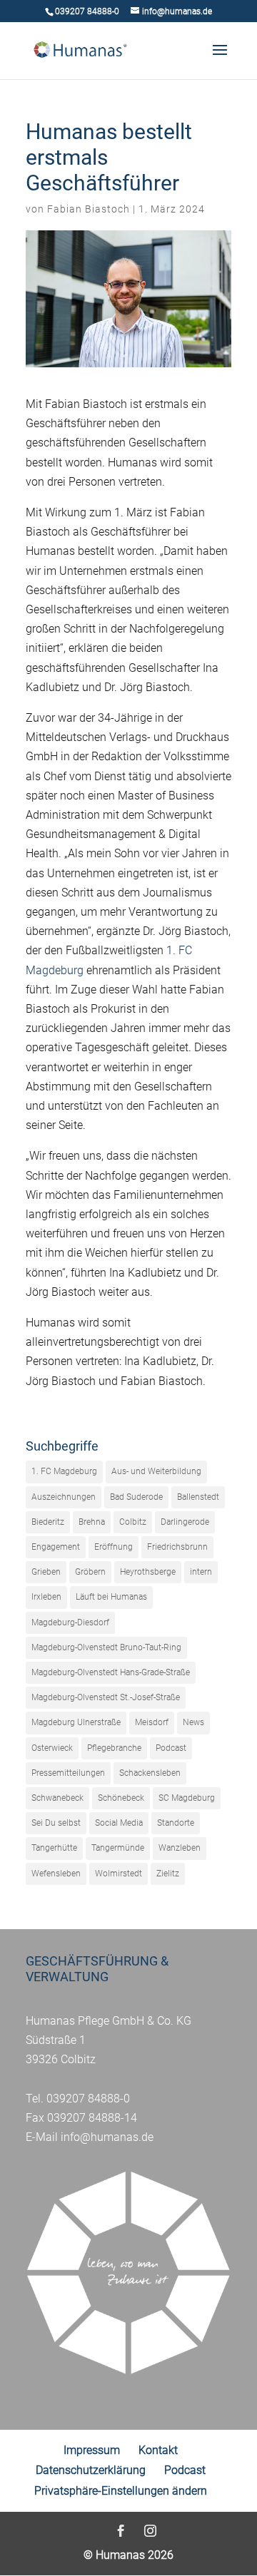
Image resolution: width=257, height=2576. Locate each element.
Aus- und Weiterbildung (156, 1471)
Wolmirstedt (119, 1874)
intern (201, 1572)
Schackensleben (150, 1773)
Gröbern (90, 1572)
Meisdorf (152, 1722)
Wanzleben (180, 1848)
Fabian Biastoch (89, 209)
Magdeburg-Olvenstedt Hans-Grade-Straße (111, 1672)
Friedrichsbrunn (177, 1547)
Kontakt (158, 2450)
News (193, 1722)
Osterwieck (52, 1748)
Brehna (92, 1522)
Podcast (171, 1748)
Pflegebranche (114, 1748)
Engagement (56, 1547)
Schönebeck (121, 1798)
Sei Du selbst (56, 1823)
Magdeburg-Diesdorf (70, 1622)
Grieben (46, 1572)
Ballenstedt (198, 1497)
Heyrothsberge (148, 1572)
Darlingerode (185, 1522)
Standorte (176, 1823)
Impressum (92, 2450)
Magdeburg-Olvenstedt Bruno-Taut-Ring (106, 1647)
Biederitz (48, 1522)
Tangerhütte (54, 1848)
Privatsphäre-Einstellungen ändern (121, 2491)
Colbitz (133, 1522)
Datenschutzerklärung (91, 2470)
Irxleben (46, 1597)
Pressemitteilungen (68, 1773)
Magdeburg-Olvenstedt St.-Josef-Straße (106, 1697)
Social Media (119, 1823)
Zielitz (168, 1874)
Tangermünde (118, 1848)
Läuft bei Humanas (111, 1597)
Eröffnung (114, 1547)
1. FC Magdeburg (64, 1471)
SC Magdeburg (187, 1798)
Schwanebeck (57, 1798)
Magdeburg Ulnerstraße (76, 1722)
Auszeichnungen (64, 1497)
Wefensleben (56, 1874)
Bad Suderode (136, 1497)
